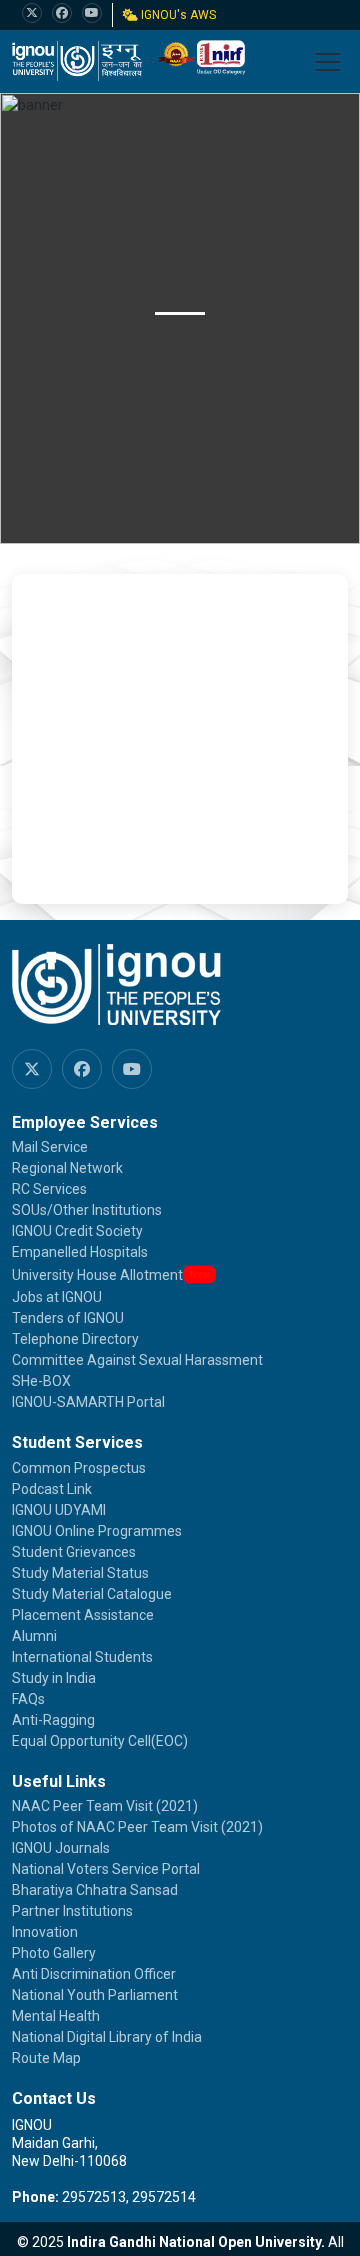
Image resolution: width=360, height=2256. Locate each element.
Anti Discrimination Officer (94, 1974)
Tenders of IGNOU (68, 1318)
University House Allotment (97, 1275)
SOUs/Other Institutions (87, 1210)
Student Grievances (74, 1552)
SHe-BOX (41, 1381)
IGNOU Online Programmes (97, 1531)
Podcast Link (52, 1489)
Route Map (46, 2058)
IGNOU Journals (61, 1848)
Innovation (45, 1932)
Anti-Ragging (53, 1720)
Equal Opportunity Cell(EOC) (100, 1741)
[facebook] (62, 13)
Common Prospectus (79, 1468)
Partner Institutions (72, 1911)
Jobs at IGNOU (57, 1297)
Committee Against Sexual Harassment (137, 1360)
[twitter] (32, 13)
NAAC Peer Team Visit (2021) (105, 1806)
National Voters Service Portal (106, 1869)
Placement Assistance (83, 1615)
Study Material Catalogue (92, 1594)
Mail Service (50, 1147)
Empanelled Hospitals (80, 1252)
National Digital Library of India (107, 2037)
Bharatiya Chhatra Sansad (95, 1890)
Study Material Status (80, 1573)
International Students (82, 1657)
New (200, 1274)
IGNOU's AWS (177, 15)
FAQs (28, 1699)
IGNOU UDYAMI (59, 1510)
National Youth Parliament (95, 1995)
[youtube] (92, 13)
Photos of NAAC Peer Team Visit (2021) (137, 1827)
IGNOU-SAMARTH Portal (88, 1402)
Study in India (54, 1678)
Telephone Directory (75, 1339)
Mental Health (56, 2016)
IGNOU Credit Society (77, 1231)
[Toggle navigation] (328, 62)
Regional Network (67, 1168)
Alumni (34, 1636)
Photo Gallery (54, 1953)
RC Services (49, 1189)
